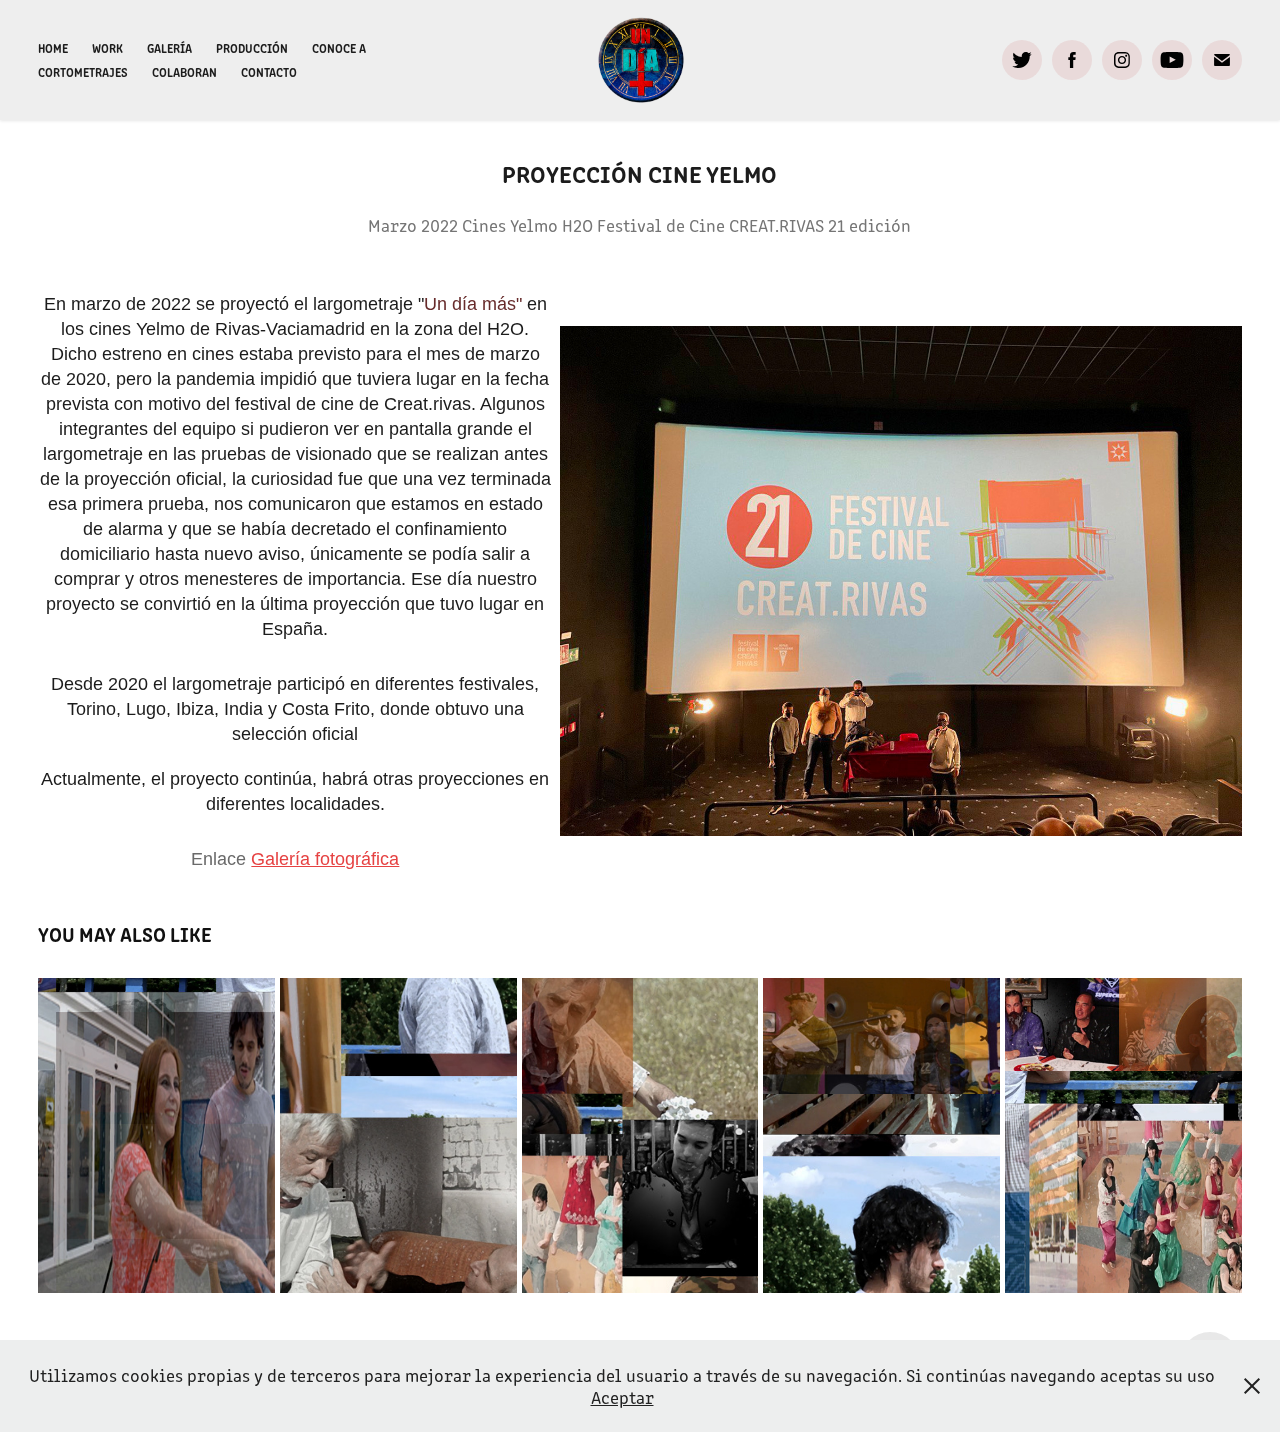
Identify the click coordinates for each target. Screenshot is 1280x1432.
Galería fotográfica (325, 859)
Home (53, 47)
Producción (252, 47)
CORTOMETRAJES (83, 71)
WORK (107, 47)
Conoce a (339, 47)
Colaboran (184, 71)
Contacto (269, 71)
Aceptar (622, 1397)
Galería (169, 47)
